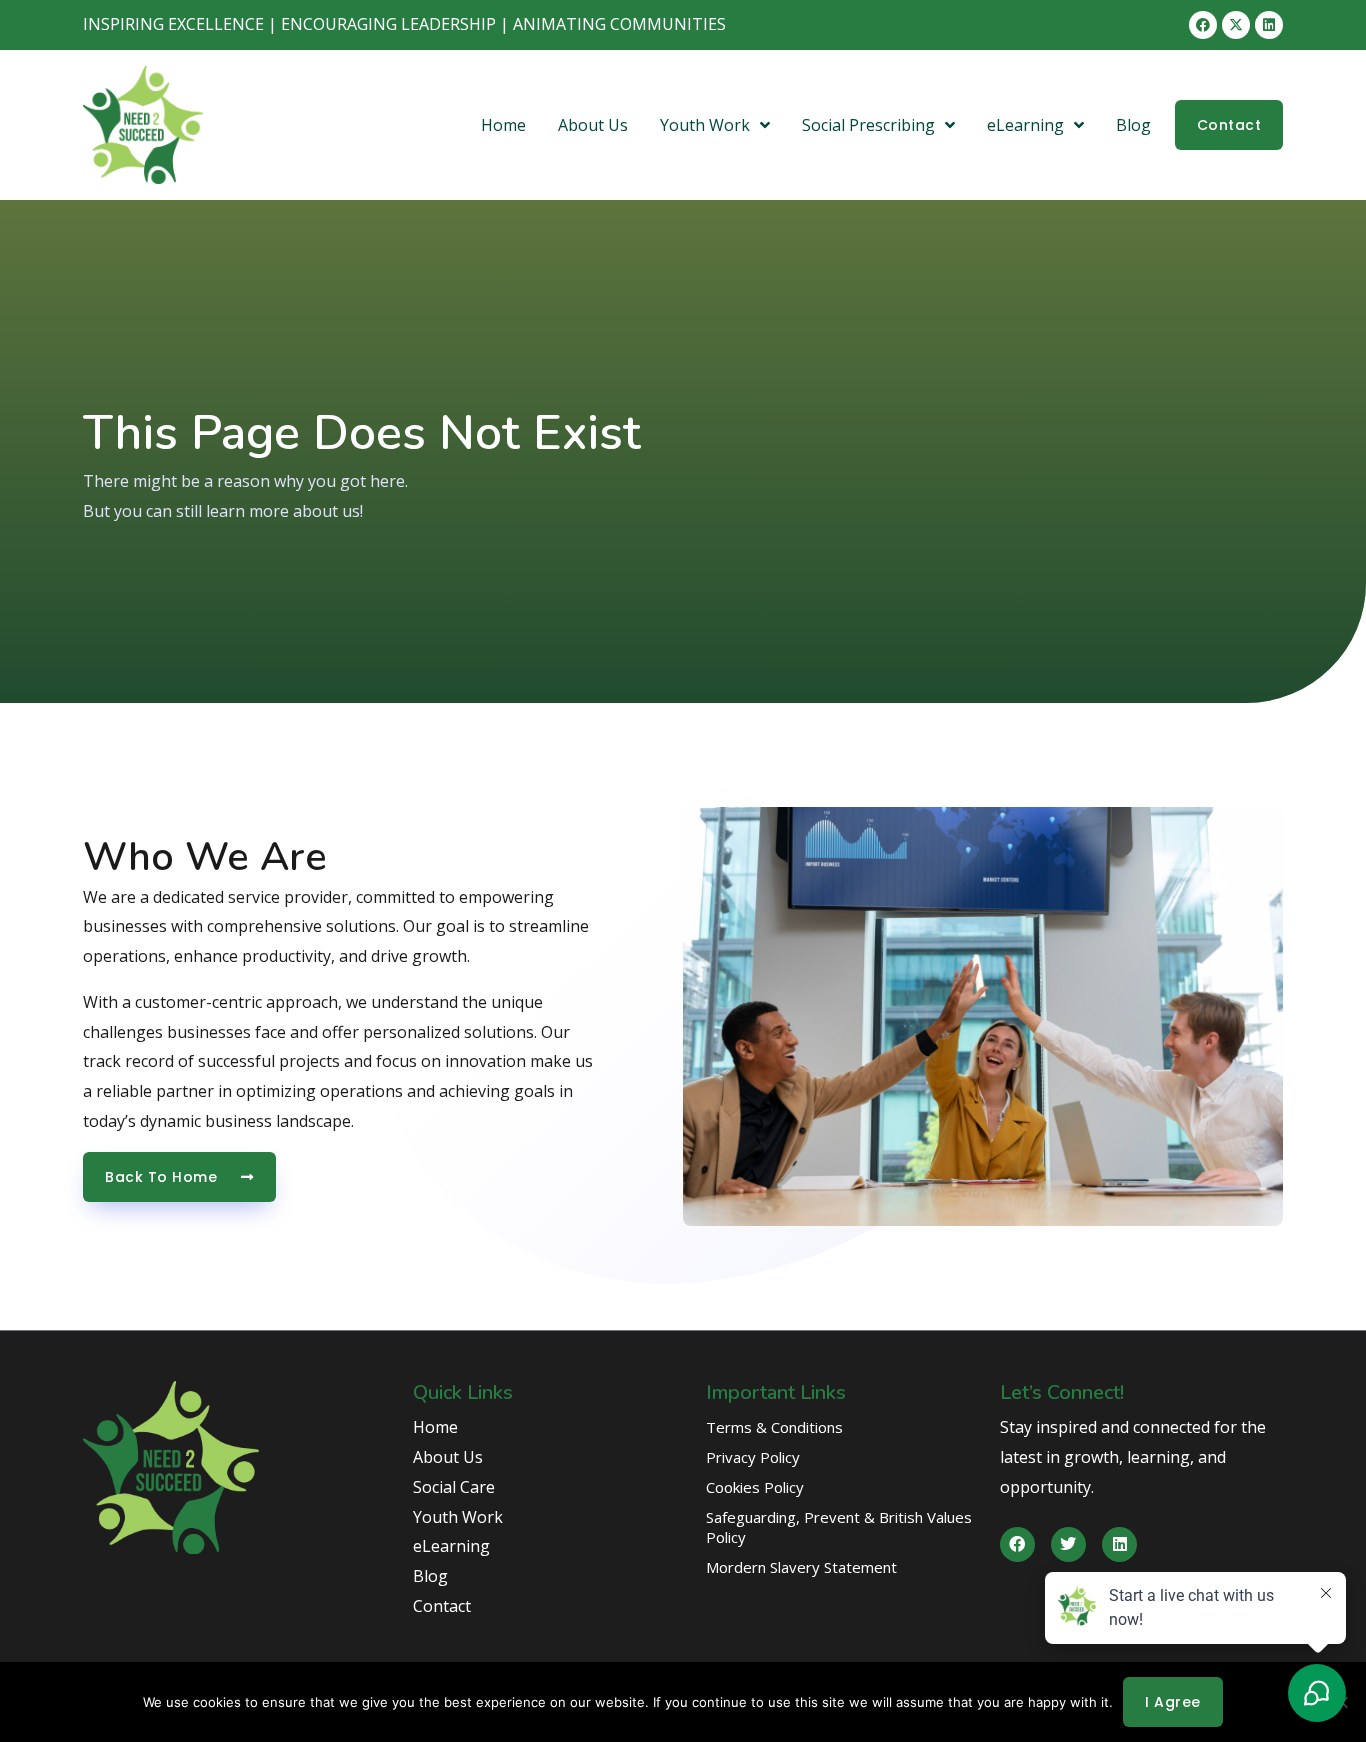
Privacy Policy (753, 1457)
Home (503, 125)
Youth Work (705, 125)
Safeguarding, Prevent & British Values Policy (839, 1527)
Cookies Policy (755, 1487)
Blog (1133, 125)
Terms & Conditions (774, 1427)
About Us (593, 125)
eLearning (1025, 125)
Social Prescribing (868, 125)
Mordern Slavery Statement (801, 1567)
